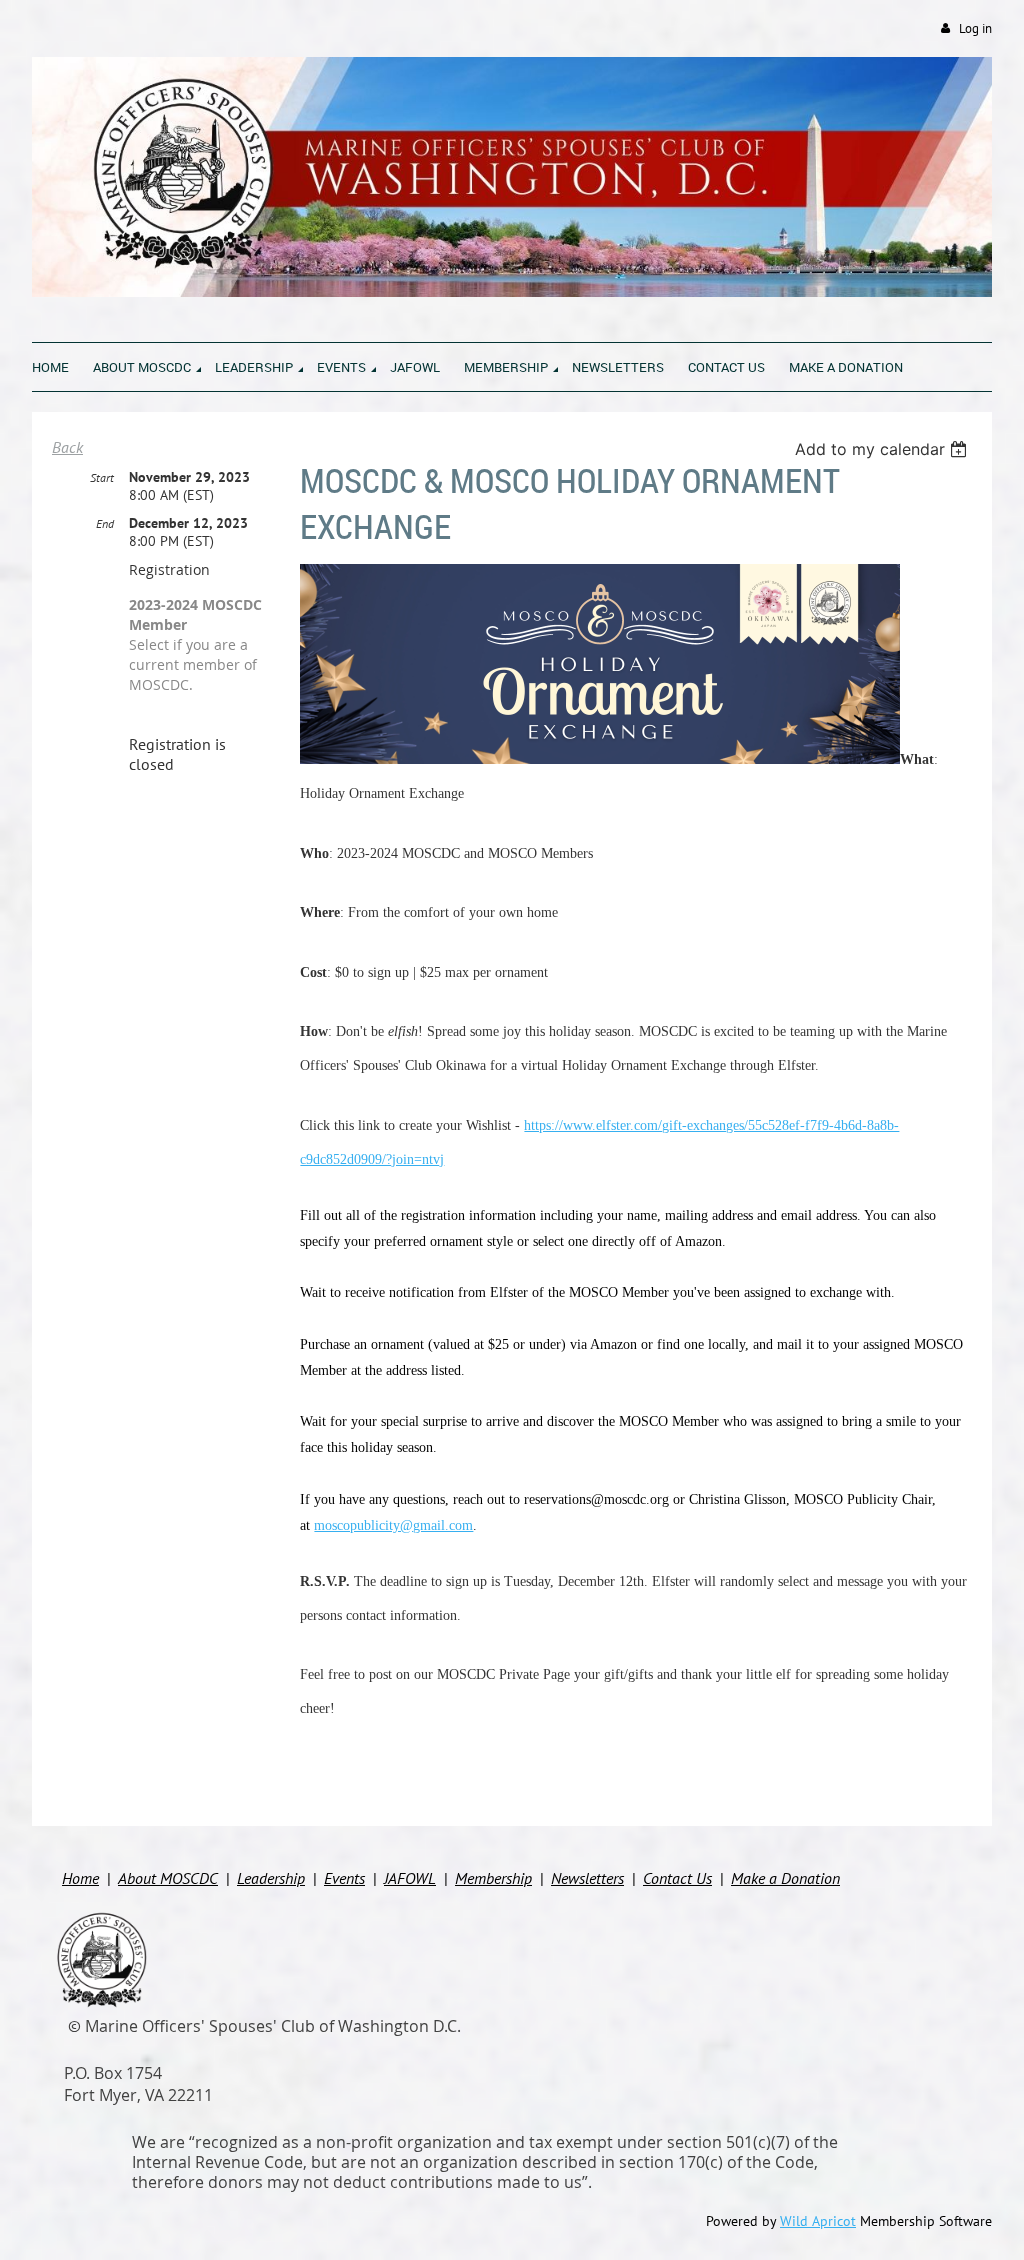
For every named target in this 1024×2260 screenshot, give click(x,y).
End (105, 523)
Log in (975, 28)
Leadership (271, 1878)
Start (102, 477)
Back (67, 447)
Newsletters (587, 1878)
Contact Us (677, 1878)
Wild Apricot (818, 2221)
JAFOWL (410, 1878)
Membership (493, 1878)
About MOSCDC (168, 1878)
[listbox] (883, 449)
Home (80, 1878)
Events (344, 1878)
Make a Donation (785, 1878)
